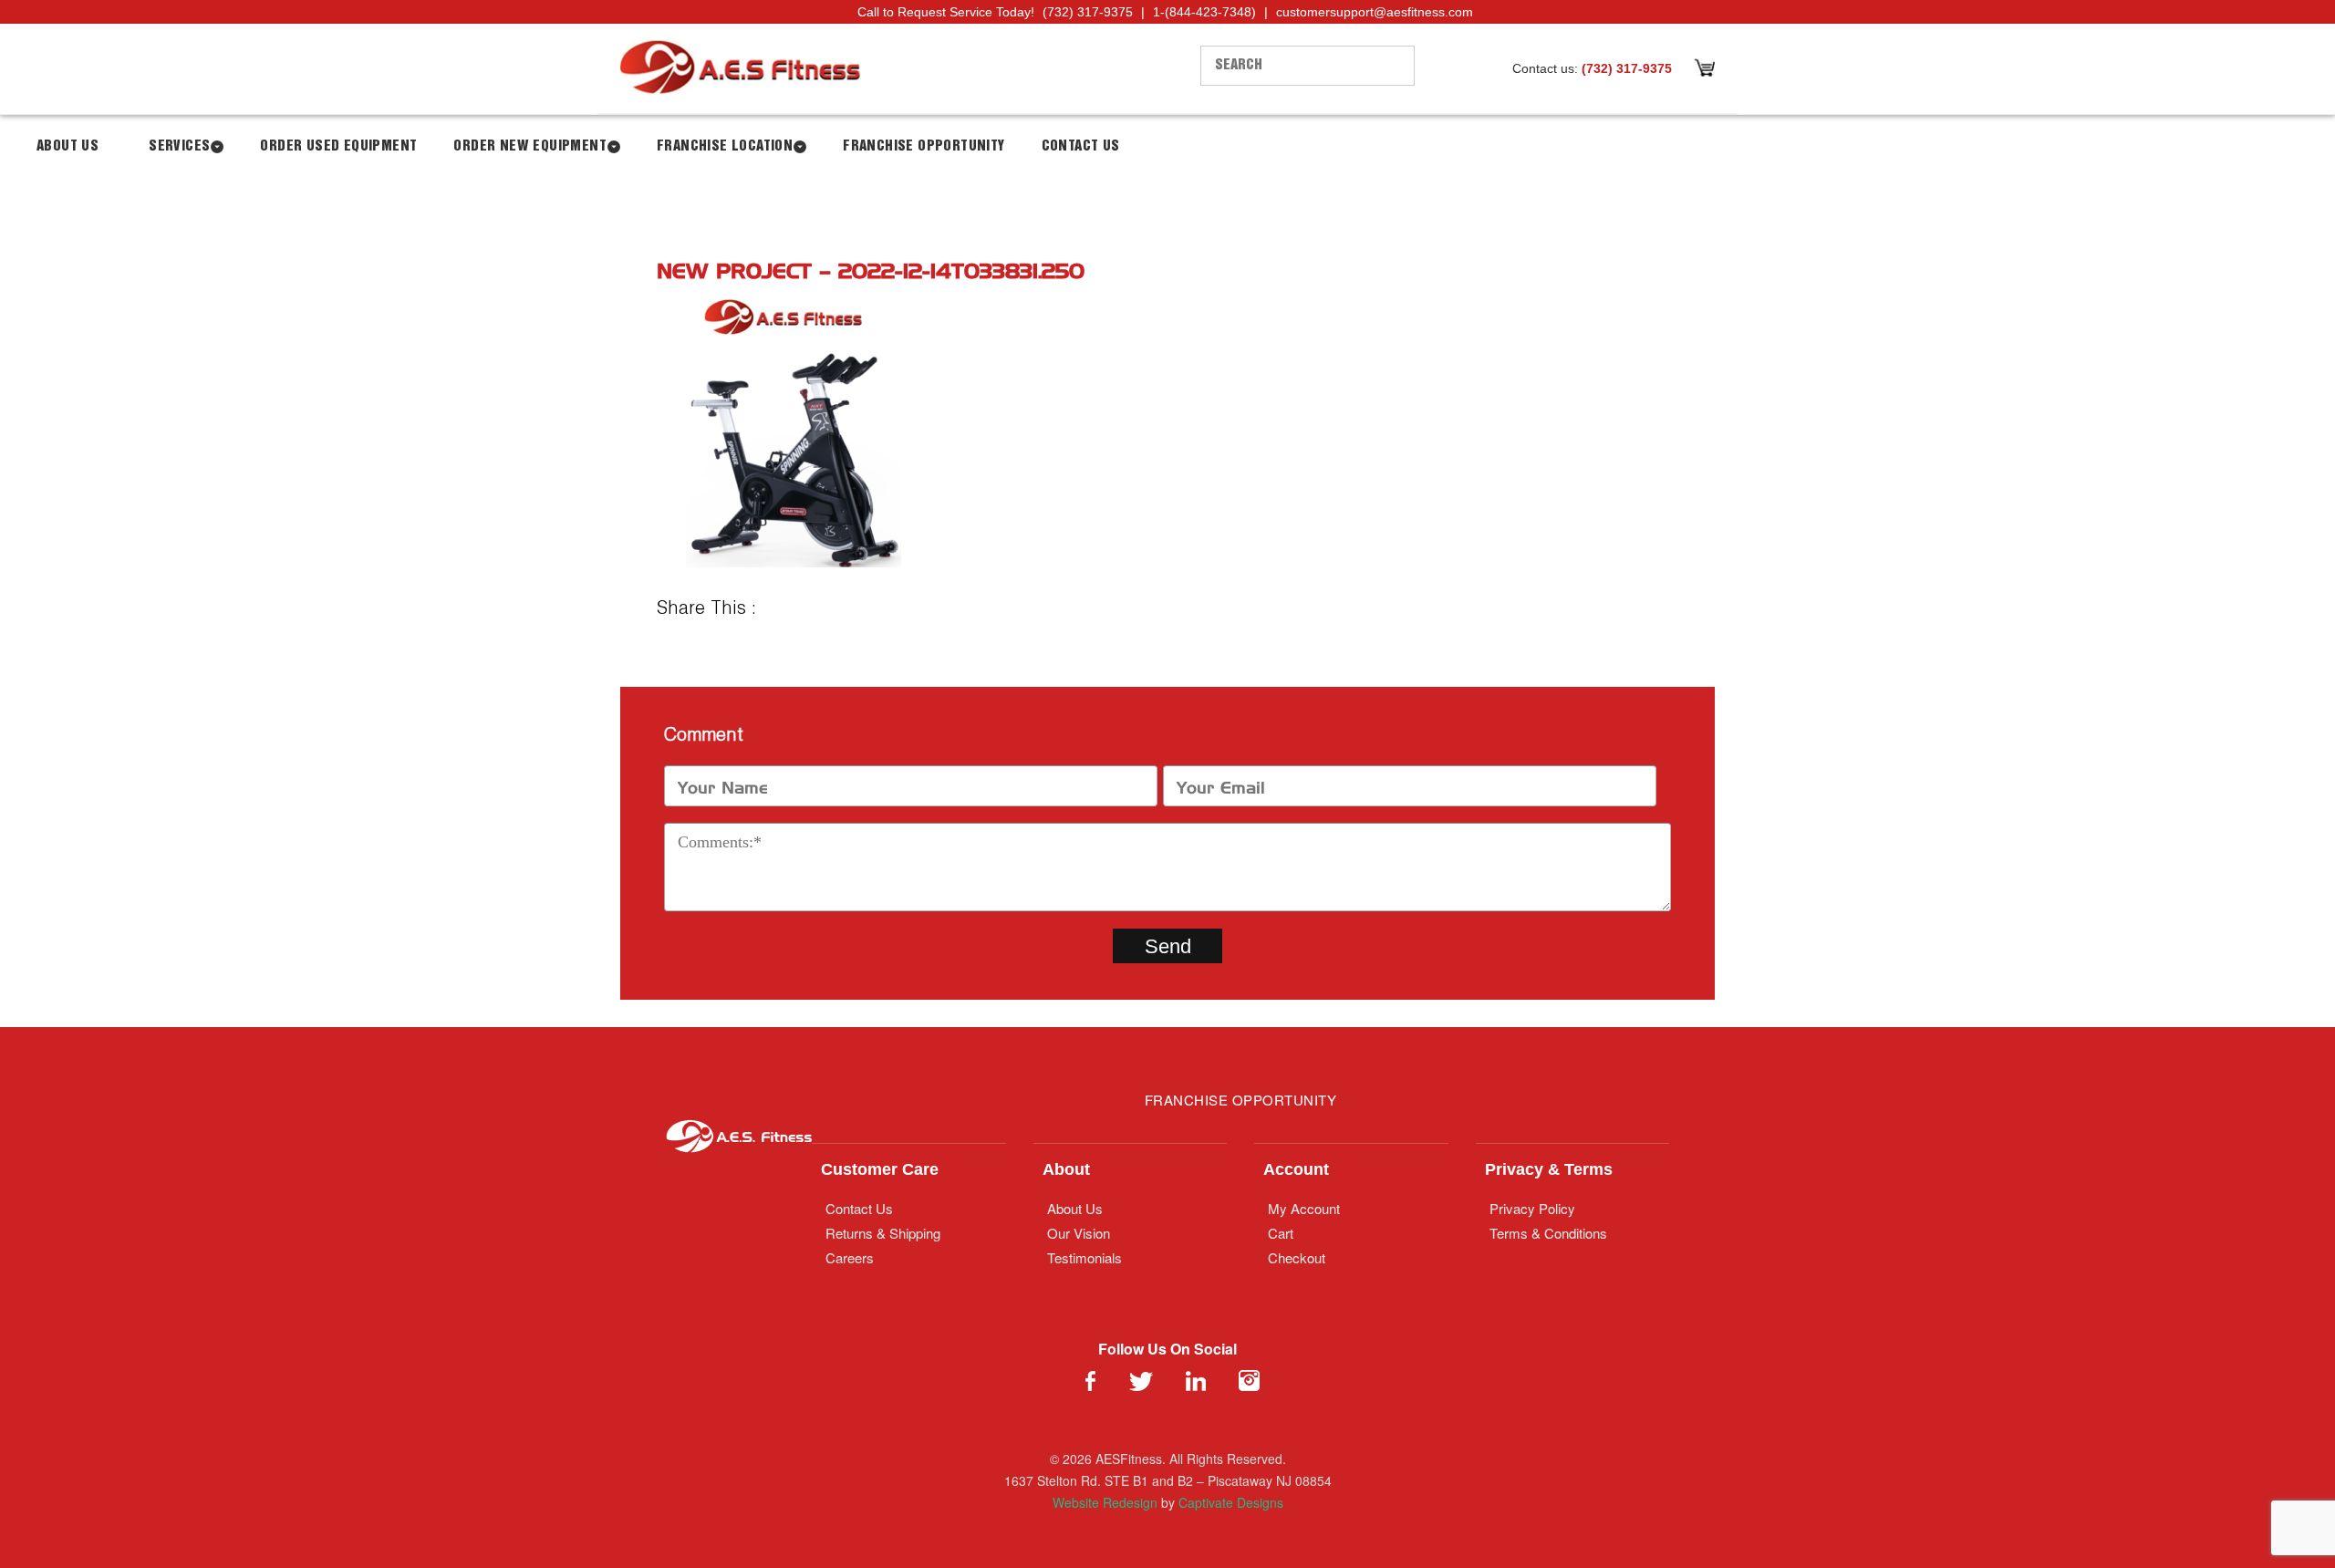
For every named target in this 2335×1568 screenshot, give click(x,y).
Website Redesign (1105, 1502)
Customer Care (880, 1169)
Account (1296, 1169)
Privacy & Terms (1549, 1169)
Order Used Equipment (338, 146)
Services (179, 146)
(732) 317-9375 (1088, 12)
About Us (67, 146)
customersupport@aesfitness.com (1375, 12)
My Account (1304, 1208)
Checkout (1297, 1257)
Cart (1281, 1233)
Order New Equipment (530, 146)
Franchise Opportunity (924, 146)
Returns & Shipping (883, 1233)
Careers (850, 1257)
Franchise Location (725, 146)
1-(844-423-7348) (1204, 12)
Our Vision (1079, 1233)
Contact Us (1081, 146)
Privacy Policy (1532, 1208)
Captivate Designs (1231, 1502)
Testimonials (1084, 1257)
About (1066, 1169)
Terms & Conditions (1548, 1233)
